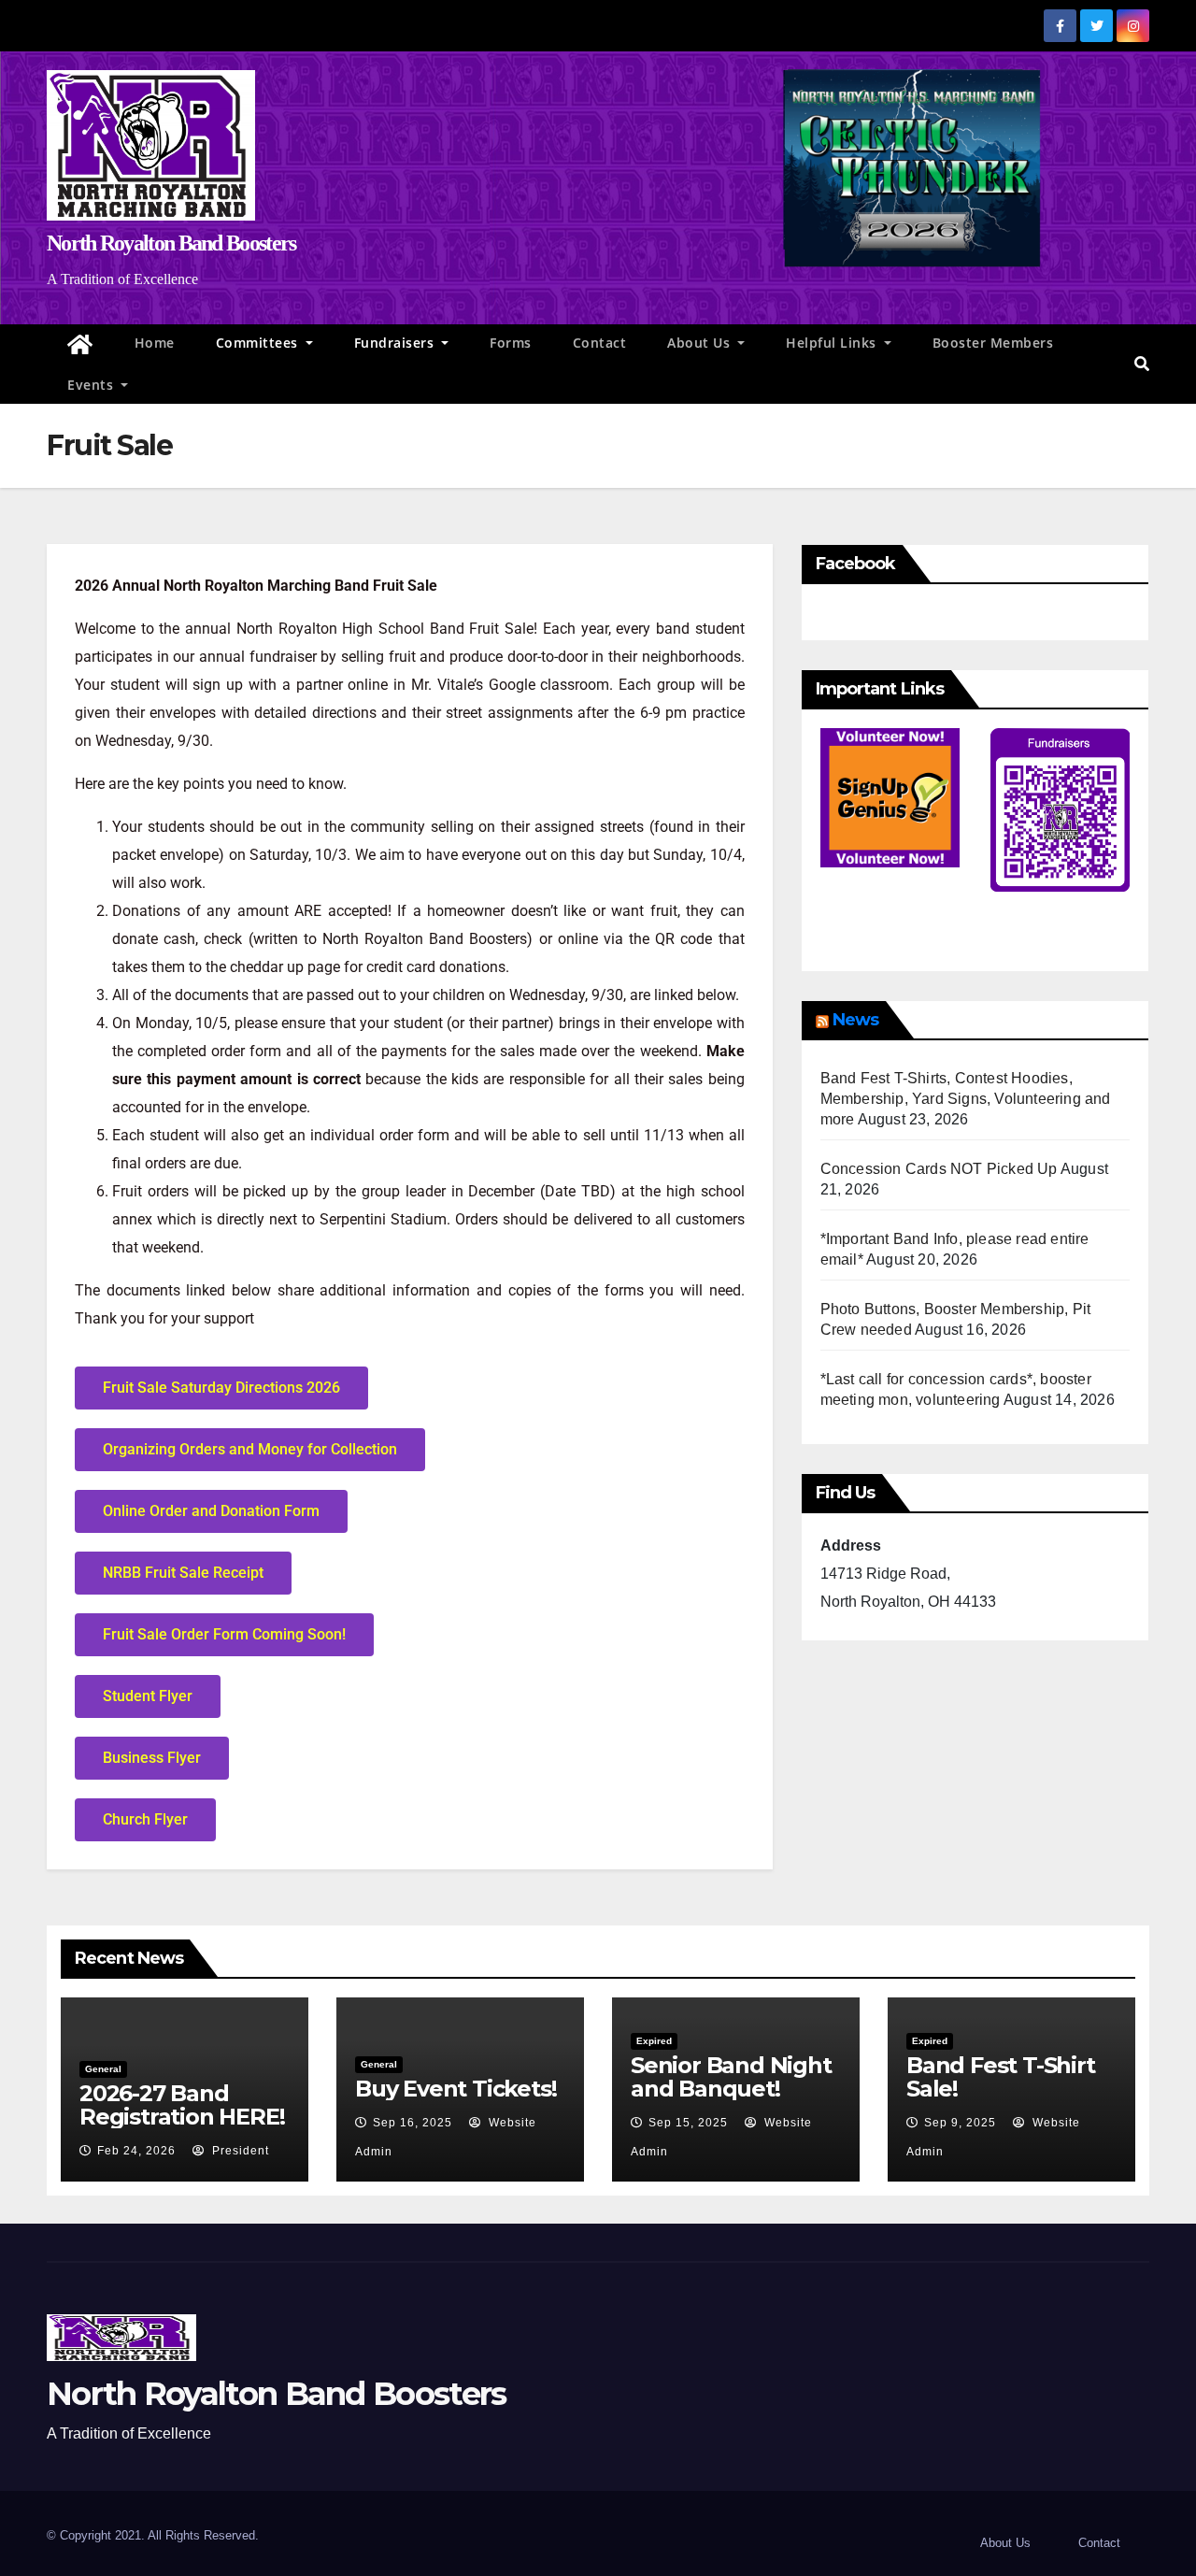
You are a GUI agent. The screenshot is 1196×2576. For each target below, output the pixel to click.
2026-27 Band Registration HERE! (182, 2105)
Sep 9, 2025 (960, 2123)
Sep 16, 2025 (413, 2123)
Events (93, 385)
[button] (1142, 364)
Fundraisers (396, 343)
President (239, 2151)
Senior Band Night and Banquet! (731, 2077)
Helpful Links (833, 343)
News (855, 1020)
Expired (654, 2041)
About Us (701, 343)
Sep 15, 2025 (688, 2123)
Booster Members (993, 343)
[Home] (80, 345)
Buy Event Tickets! (456, 2089)
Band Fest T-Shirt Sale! (1001, 2077)
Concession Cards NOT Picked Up (939, 1169)
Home (155, 343)
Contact (600, 343)
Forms (511, 343)
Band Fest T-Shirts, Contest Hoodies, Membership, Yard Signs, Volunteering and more (966, 1099)
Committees (259, 343)
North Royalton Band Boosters (171, 243)
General (103, 2069)
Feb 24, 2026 (136, 2151)
